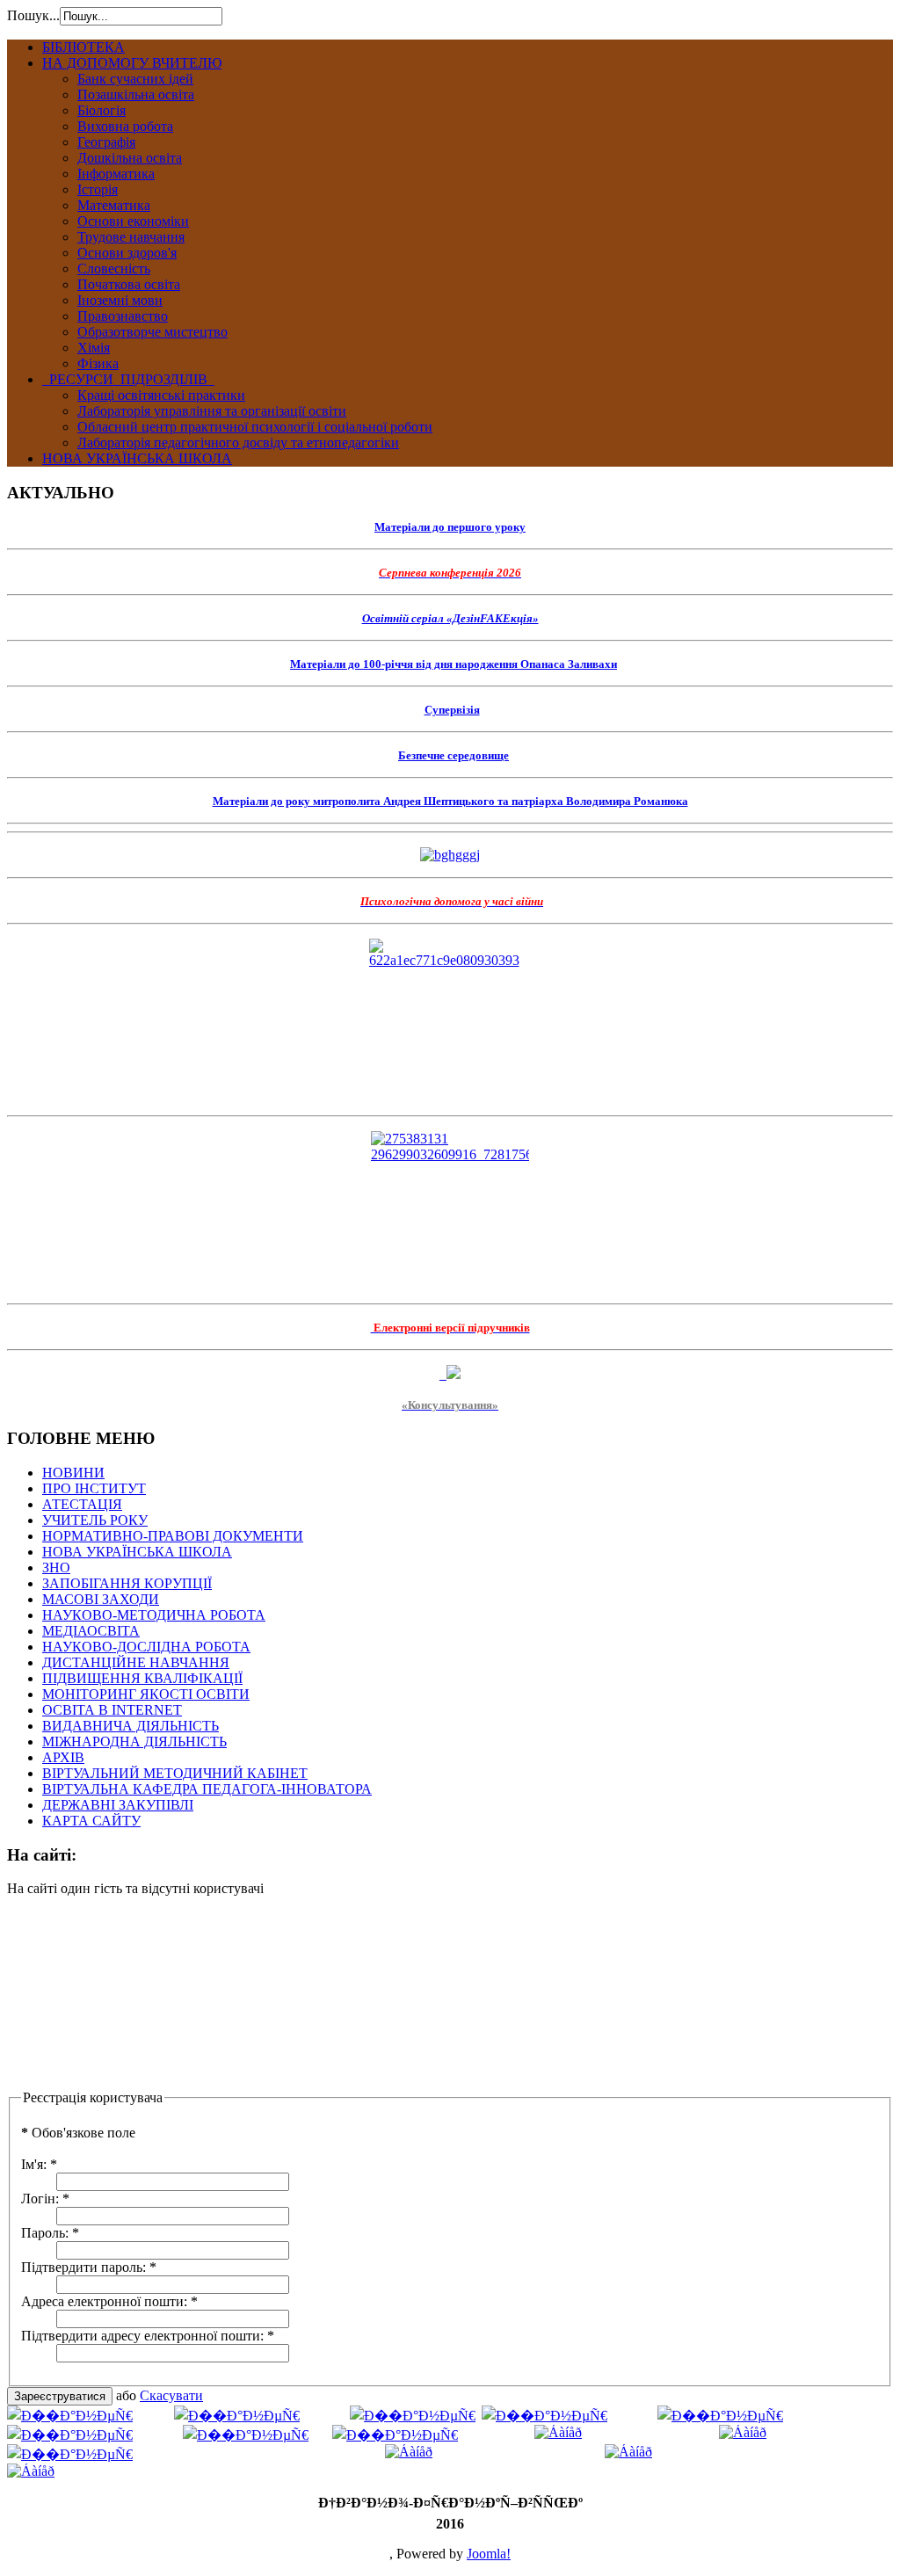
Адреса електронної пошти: (109, 2301)
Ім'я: (39, 2164)
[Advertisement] (95, 1999)
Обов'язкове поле (78, 2133)
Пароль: (50, 2233)
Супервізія (452, 710)
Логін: (45, 2199)
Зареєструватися (60, 2396)
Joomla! (489, 2554)
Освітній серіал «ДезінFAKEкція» (450, 618)
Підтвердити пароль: (89, 2267)
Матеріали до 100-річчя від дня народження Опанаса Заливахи (454, 664)
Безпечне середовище (454, 755)
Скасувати (171, 2395)
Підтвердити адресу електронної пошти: (148, 2336)
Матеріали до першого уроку (450, 527)
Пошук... (33, 15)
